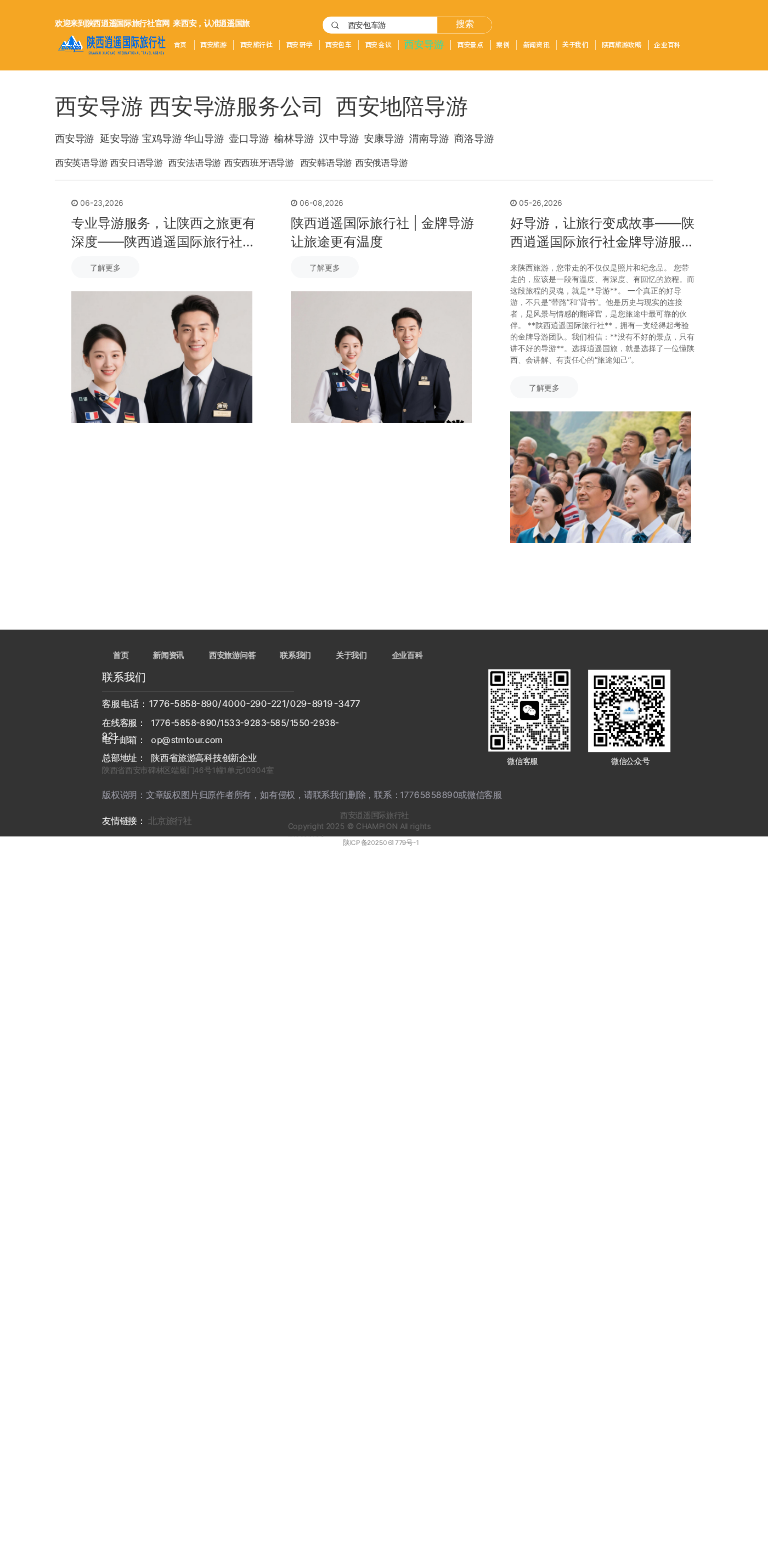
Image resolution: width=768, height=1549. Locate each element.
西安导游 (423, 45)
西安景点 (470, 45)
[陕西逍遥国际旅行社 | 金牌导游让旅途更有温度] (381, 357)
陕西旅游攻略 (621, 45)
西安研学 (299, 45)
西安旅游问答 (232, 655)
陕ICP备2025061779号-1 (381, 843)
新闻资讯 (536, 45)
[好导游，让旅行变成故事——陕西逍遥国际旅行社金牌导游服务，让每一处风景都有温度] (600, 477)
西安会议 (378, 45)
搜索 (465, 24)
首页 (180, 45)
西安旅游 (213, 45)
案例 (502, 45)
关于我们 (575, 45)
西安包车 (338, 45)
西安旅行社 (256, 45)
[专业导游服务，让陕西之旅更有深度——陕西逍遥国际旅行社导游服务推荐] (161, 357)
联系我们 (295, 655)
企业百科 (667, 45)
